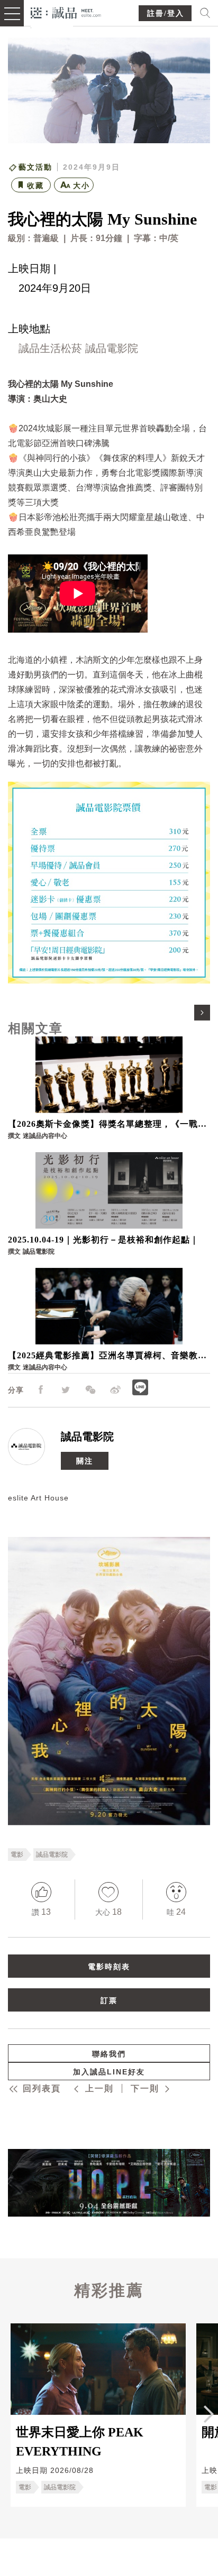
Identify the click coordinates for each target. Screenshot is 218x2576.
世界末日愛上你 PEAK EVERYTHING (80, 2441)
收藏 (35, 186)
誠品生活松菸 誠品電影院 (78, 348)
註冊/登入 (166, 13)
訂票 (109, 2000)
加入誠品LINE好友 (109, 2072)
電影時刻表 (109, 1966)
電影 (17, 1854)
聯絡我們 (109, 2054)
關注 (85, 1460)
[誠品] (66, 12)
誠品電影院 (87, 1436)
